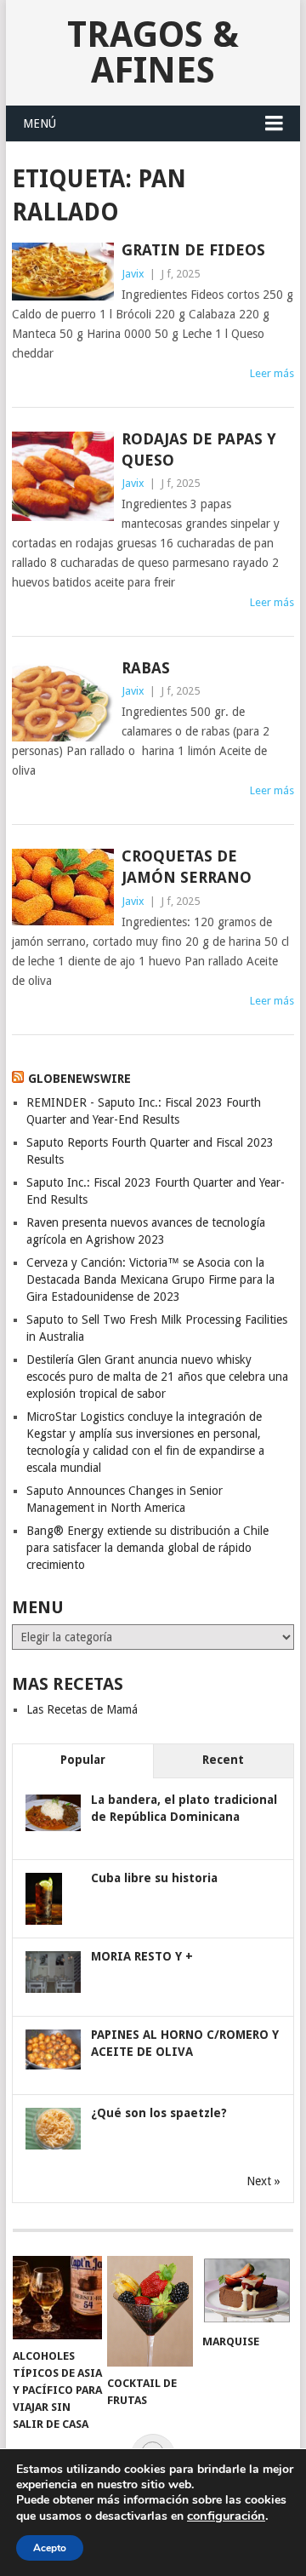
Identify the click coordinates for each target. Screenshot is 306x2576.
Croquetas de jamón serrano (187, 867)
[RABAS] (62, 701)
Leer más (272, 373)
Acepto (50, 2548)
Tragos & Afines (153, 52)
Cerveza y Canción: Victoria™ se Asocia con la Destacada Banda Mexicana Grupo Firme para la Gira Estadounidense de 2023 (150, 1279)
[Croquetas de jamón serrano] (62, 887)
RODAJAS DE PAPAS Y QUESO (199, 449)
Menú (40, 123)
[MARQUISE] (247, 2290)
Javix (133, 274)
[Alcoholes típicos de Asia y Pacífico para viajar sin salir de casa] (57, 2298)
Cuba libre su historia (154, 1878)
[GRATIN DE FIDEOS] (62, 272)
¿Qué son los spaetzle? (159, 2113)
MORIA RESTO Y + (142, 1956)
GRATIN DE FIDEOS (193, 250)
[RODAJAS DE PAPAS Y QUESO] (62, 476)
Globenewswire (79, 1079)
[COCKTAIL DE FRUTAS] (152, 2311)
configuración (226, 2516)
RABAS (146, 668)
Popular (83, 1760)
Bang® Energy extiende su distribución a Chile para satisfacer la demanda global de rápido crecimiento (147, 1548)
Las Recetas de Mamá (82, 1709)
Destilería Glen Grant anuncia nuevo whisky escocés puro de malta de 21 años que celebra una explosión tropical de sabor (157, 1377)
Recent (223, 1760)
